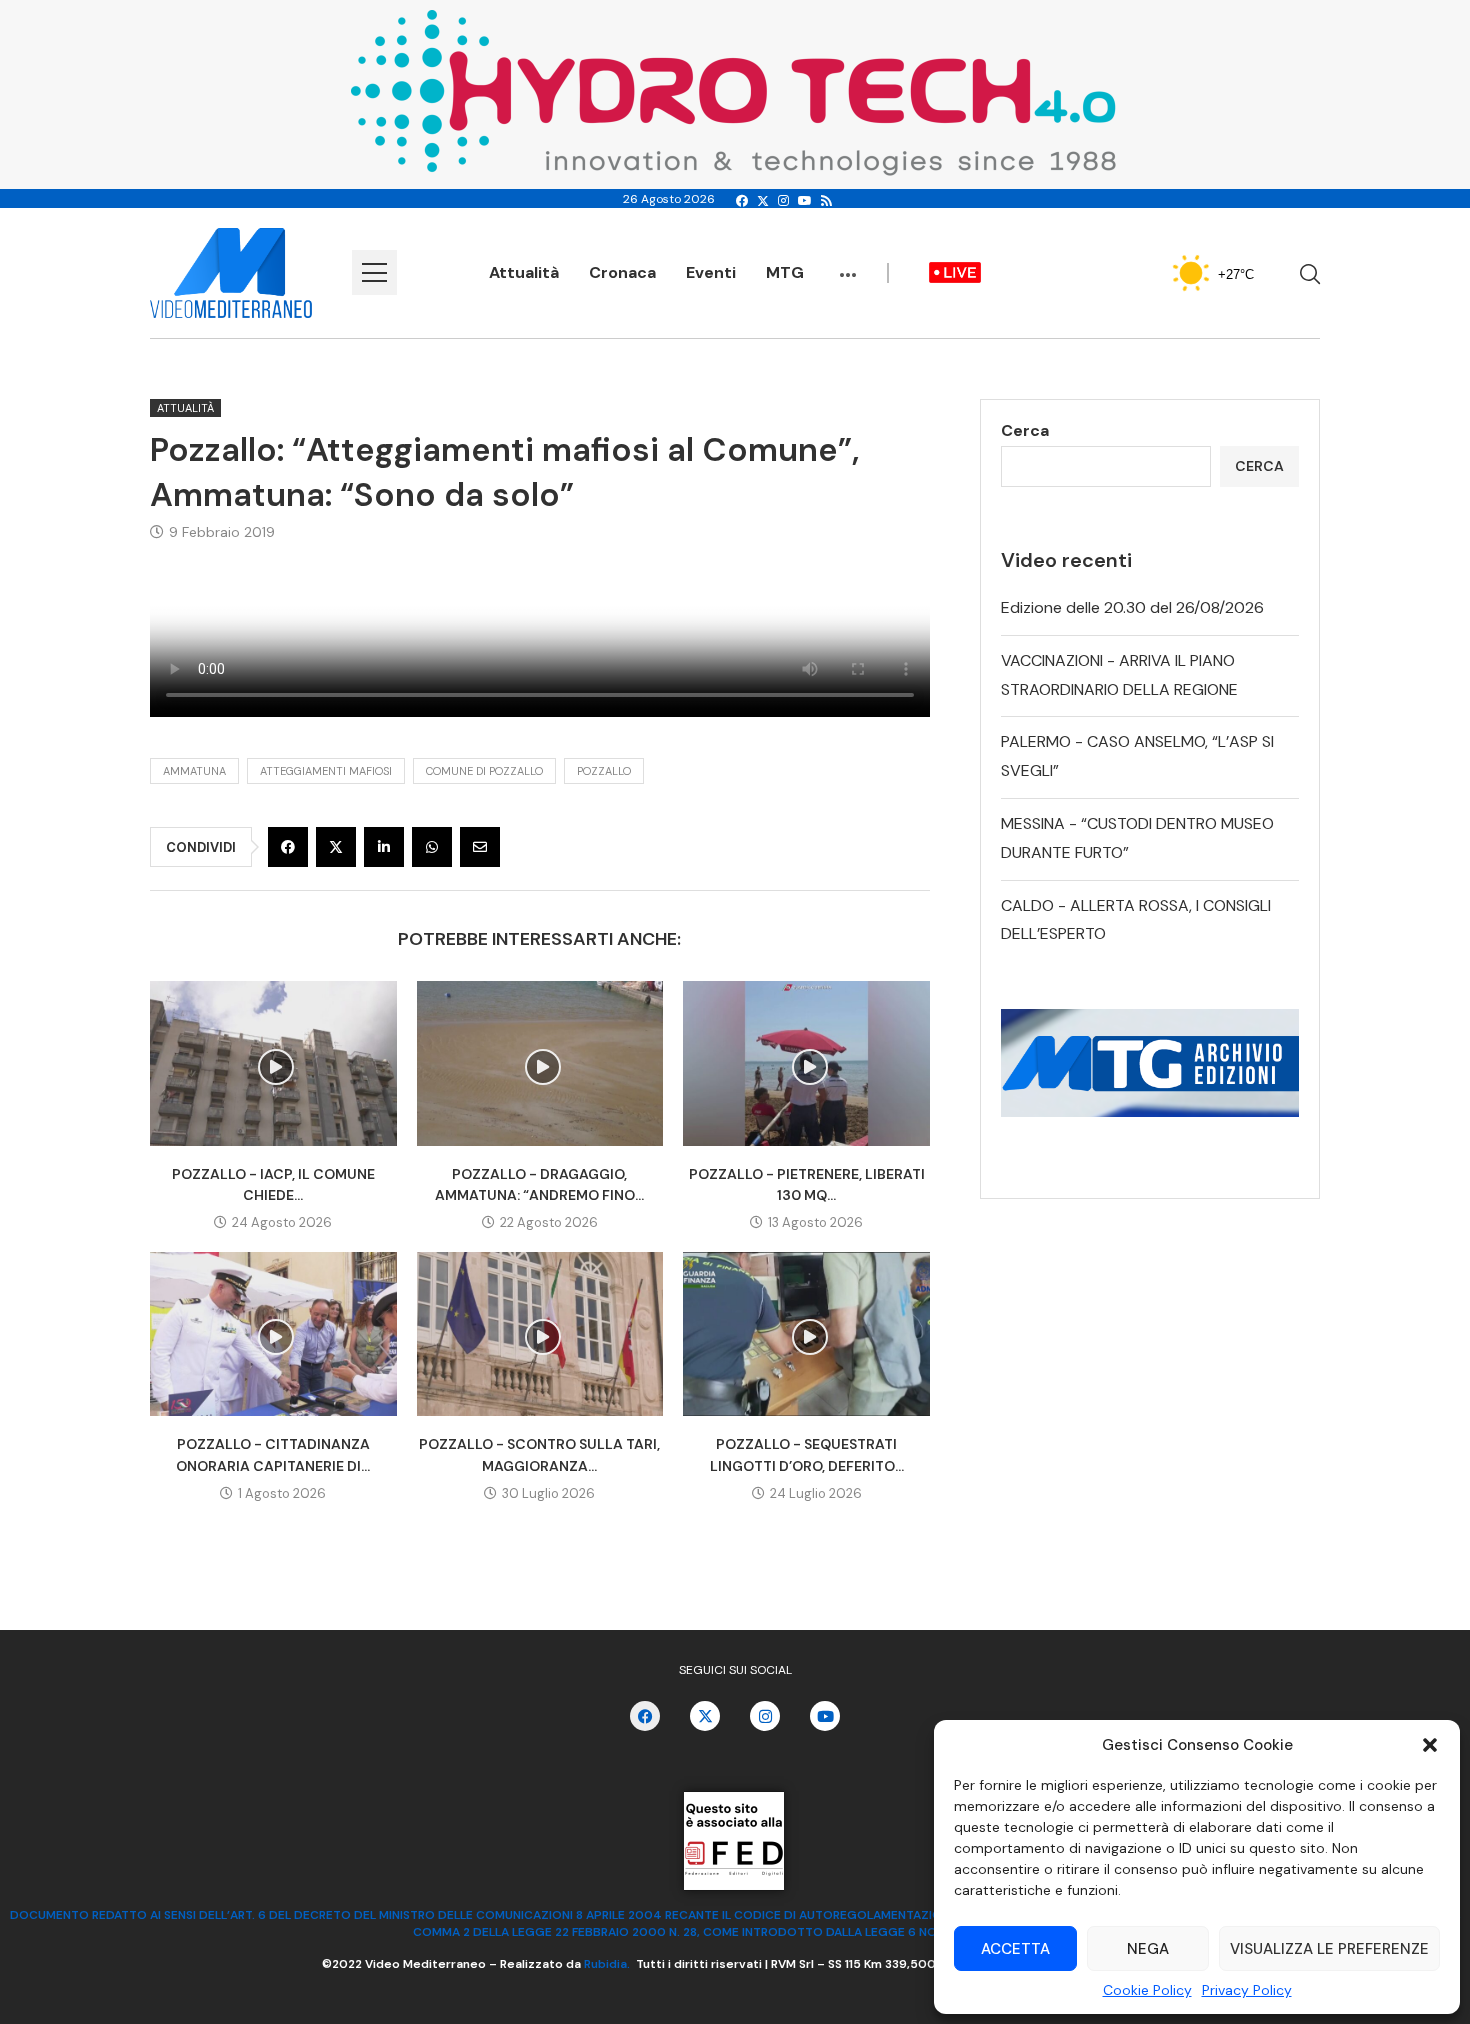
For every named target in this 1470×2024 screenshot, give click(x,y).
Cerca (1025, 430)
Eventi (711, 272)
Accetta (1015, 1949)
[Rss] (826, 201)
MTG (785, 272)
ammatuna (194, 771)
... (848, 265)
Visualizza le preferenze (1329, 1949)
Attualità (524, 272)
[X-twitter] (705, 1716)
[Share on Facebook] (288, 847)
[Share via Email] (480, 847)
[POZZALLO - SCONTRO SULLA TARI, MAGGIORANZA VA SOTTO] (540, 1334)
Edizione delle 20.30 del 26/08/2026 (1132, 607)
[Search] (1310, 274)
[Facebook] (742, 201)
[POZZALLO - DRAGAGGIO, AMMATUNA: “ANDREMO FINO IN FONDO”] (540, 1063)
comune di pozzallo (484, 771)
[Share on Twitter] (336, 847)
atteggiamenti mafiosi (326, 771)
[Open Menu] (374, 272)
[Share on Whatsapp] (432, 847)
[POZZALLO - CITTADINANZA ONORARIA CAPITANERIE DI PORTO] (273, 1334)
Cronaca (622, 272)
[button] (1430, 1745)
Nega (1148, 1949)
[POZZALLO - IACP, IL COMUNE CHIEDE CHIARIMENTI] (273, 1063)
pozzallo (604, 771)
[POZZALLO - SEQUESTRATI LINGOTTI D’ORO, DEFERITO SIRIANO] (806, 1334)
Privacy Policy (1247, 1990)
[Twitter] (763, 201)
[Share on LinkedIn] (384, 847)
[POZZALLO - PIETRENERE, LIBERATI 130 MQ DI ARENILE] (806, 1063)
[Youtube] (805, 201)
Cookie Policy (1147, 1990)
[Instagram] (783, 201)
